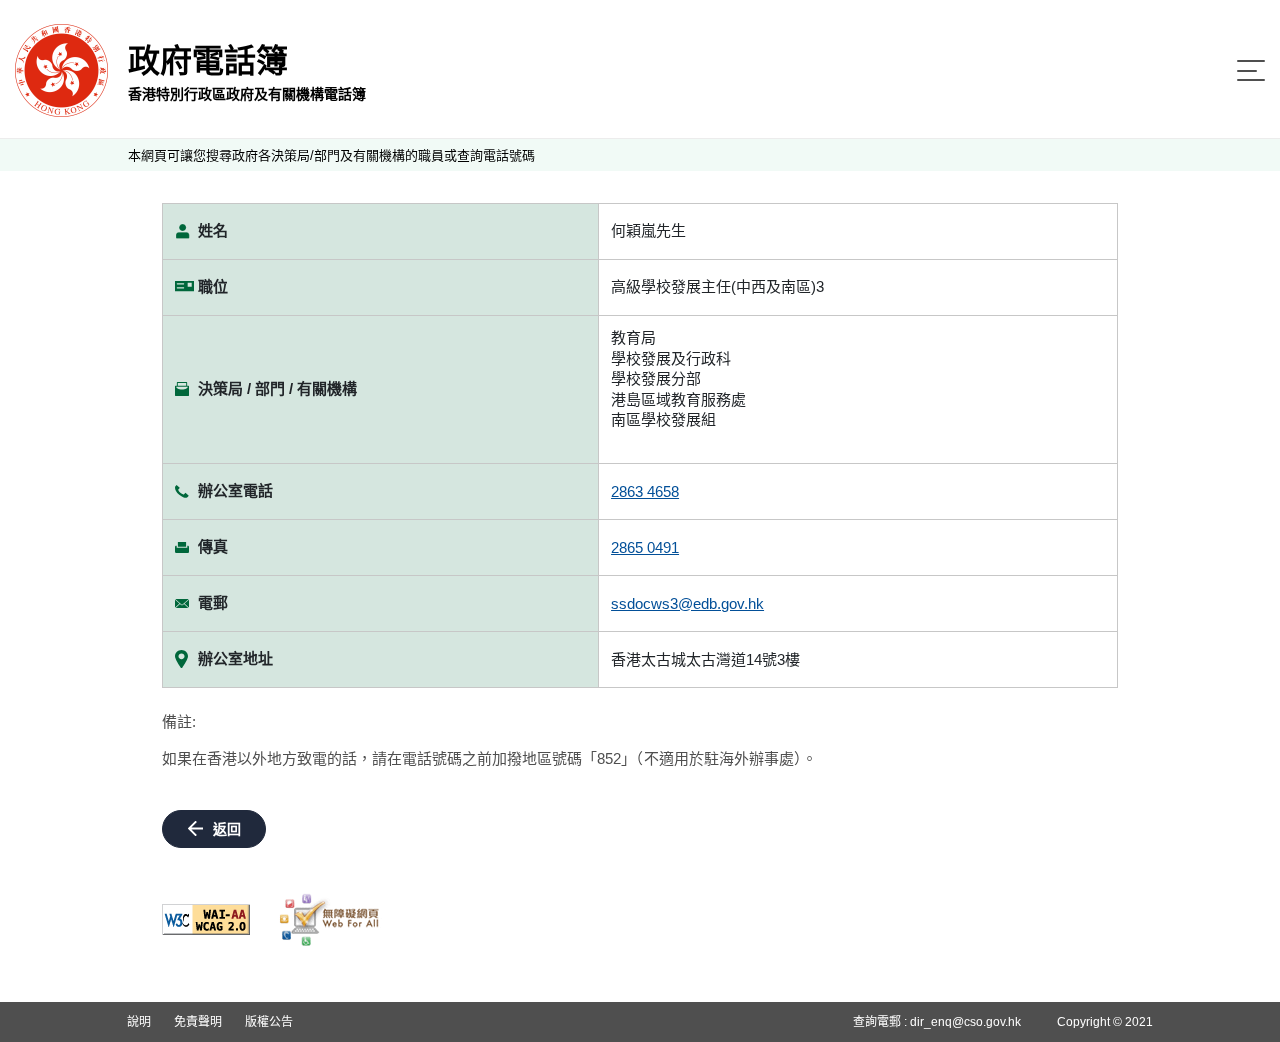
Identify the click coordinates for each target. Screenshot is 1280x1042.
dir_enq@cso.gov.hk (965, 1022)
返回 (227, 829)
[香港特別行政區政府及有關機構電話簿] (61, 69)
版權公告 (269, 1022)
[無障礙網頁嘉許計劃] (330, 920)
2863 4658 (645, 491)
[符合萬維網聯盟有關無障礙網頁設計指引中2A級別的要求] (206, 919)
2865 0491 (645, 547)
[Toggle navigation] (1251, 70)
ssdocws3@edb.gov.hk (687, 603)
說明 (139, 1022)
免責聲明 (198, 1022)
